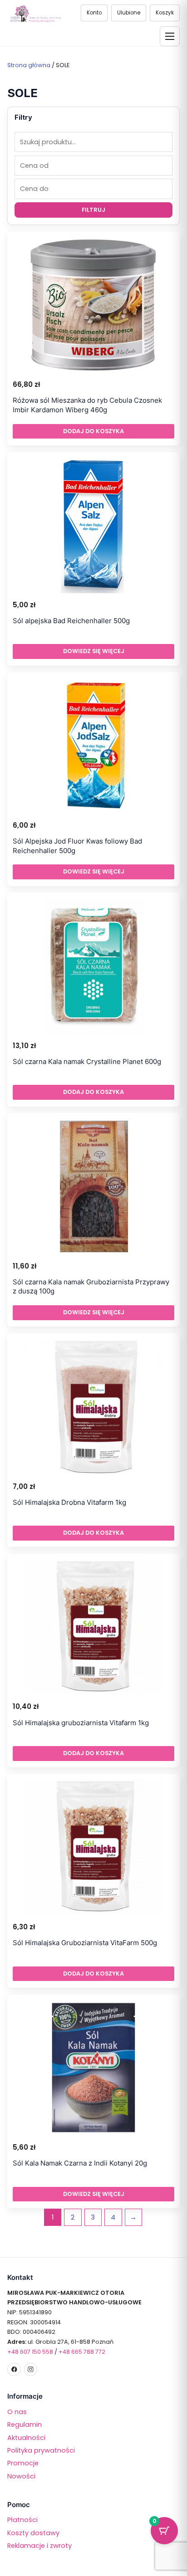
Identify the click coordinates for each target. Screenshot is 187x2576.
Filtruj (93, 210)
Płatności (22, 2520)
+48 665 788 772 (82, 2352)
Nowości (21, 2476)
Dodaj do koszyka (93, 431)
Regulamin (25, 2425)
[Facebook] (14, 2369)
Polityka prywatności (41, 2450)
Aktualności (26, 2438)
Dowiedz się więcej (94, 651)
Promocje (23, 2463)
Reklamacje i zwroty (39, 2546)
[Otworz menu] (170, 36)
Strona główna (29, 65)
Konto (94, 13)
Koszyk (165, 13)
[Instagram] (31, 2369)
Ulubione (129, 13)
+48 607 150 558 (30, 2352)
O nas (17, 2412)
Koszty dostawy (33, 2533)
